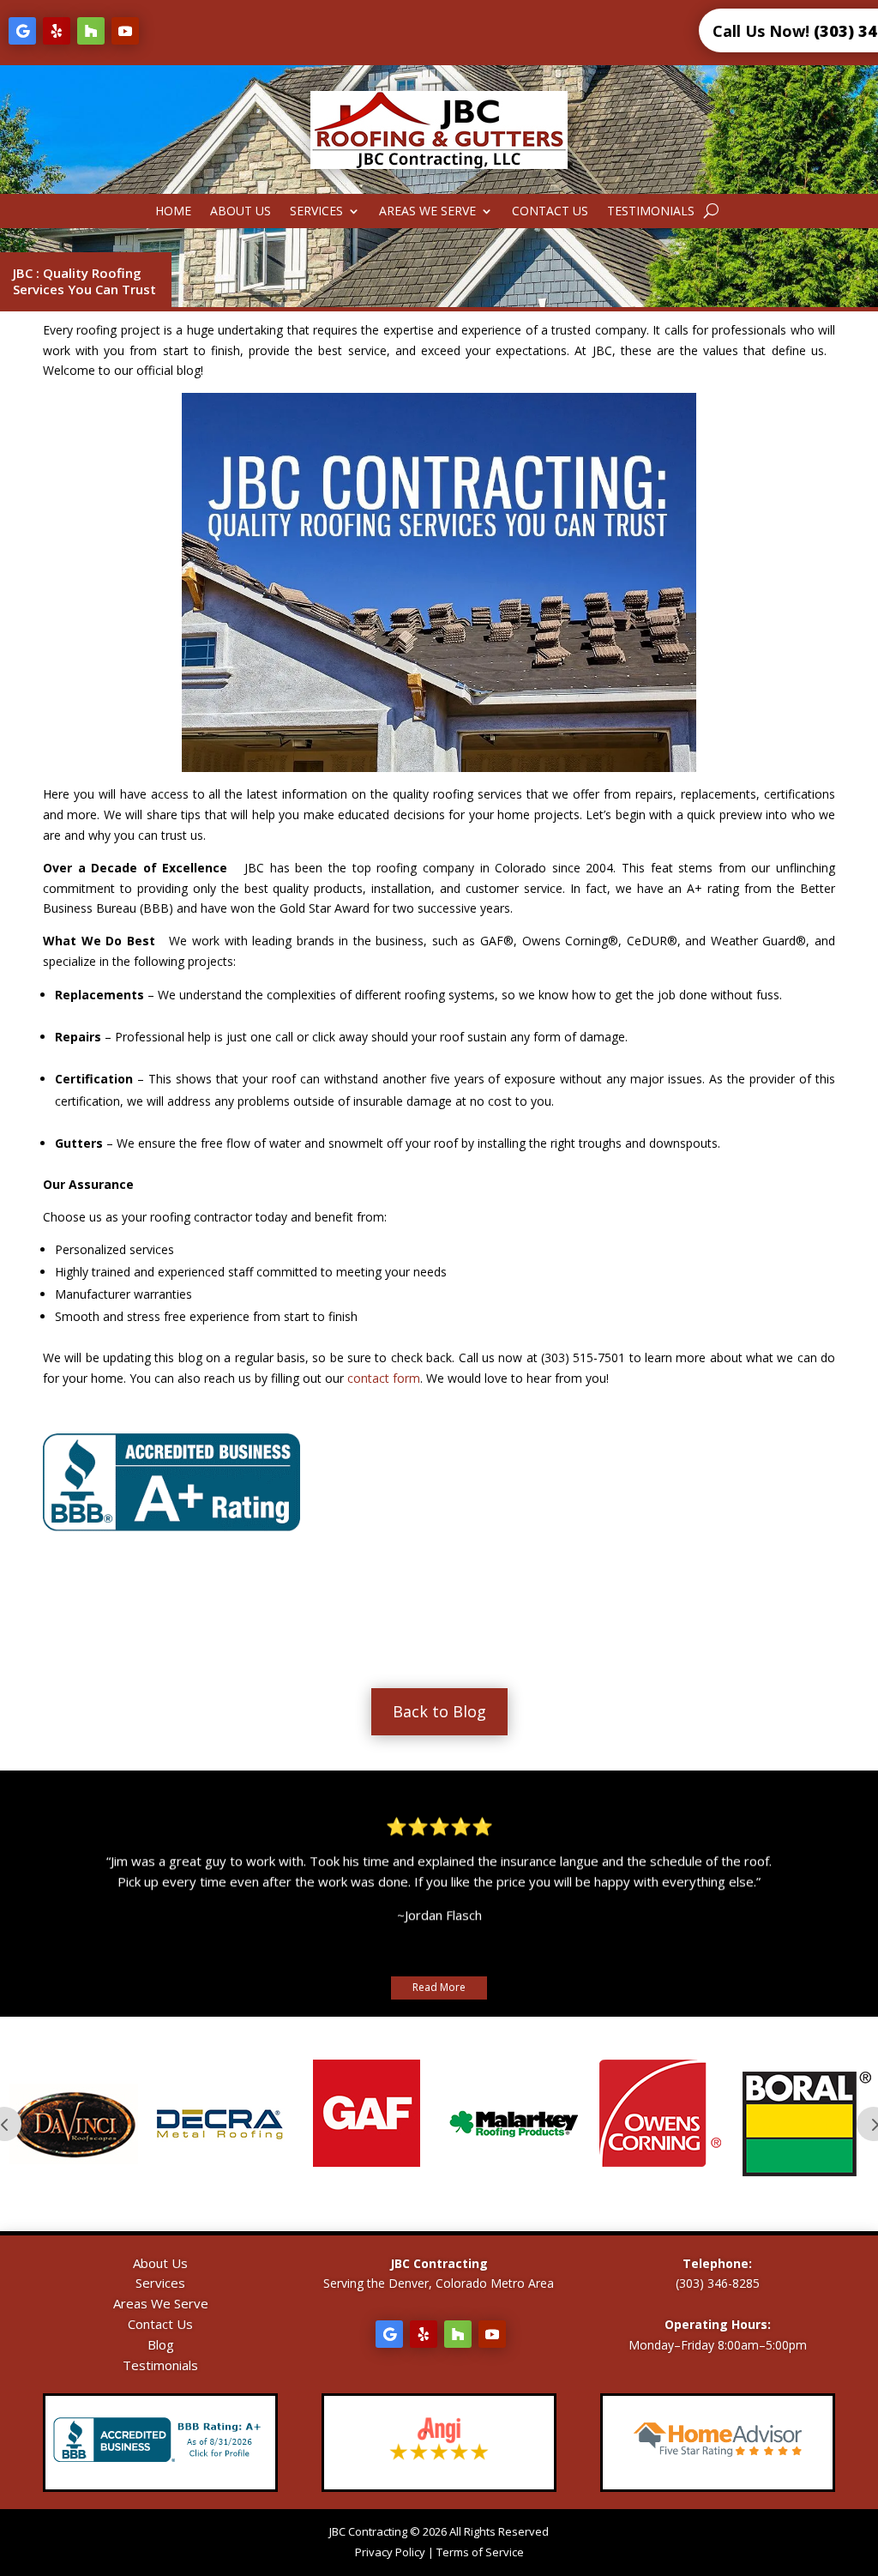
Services (316, 212)
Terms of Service (480, 2552)
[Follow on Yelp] (57, 31)
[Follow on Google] (22, 31)
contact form (384, 1378)
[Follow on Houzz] (91, 31)
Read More (439, 1987)
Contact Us (550, 212)
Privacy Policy (390, 2552)
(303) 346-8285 (718, 2283)
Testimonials (651, 212)
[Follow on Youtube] (125, 31)
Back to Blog (439, 1711)
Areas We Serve (427, 212)
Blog (161, 2344)
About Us (241, 212)
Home (173, 212)
